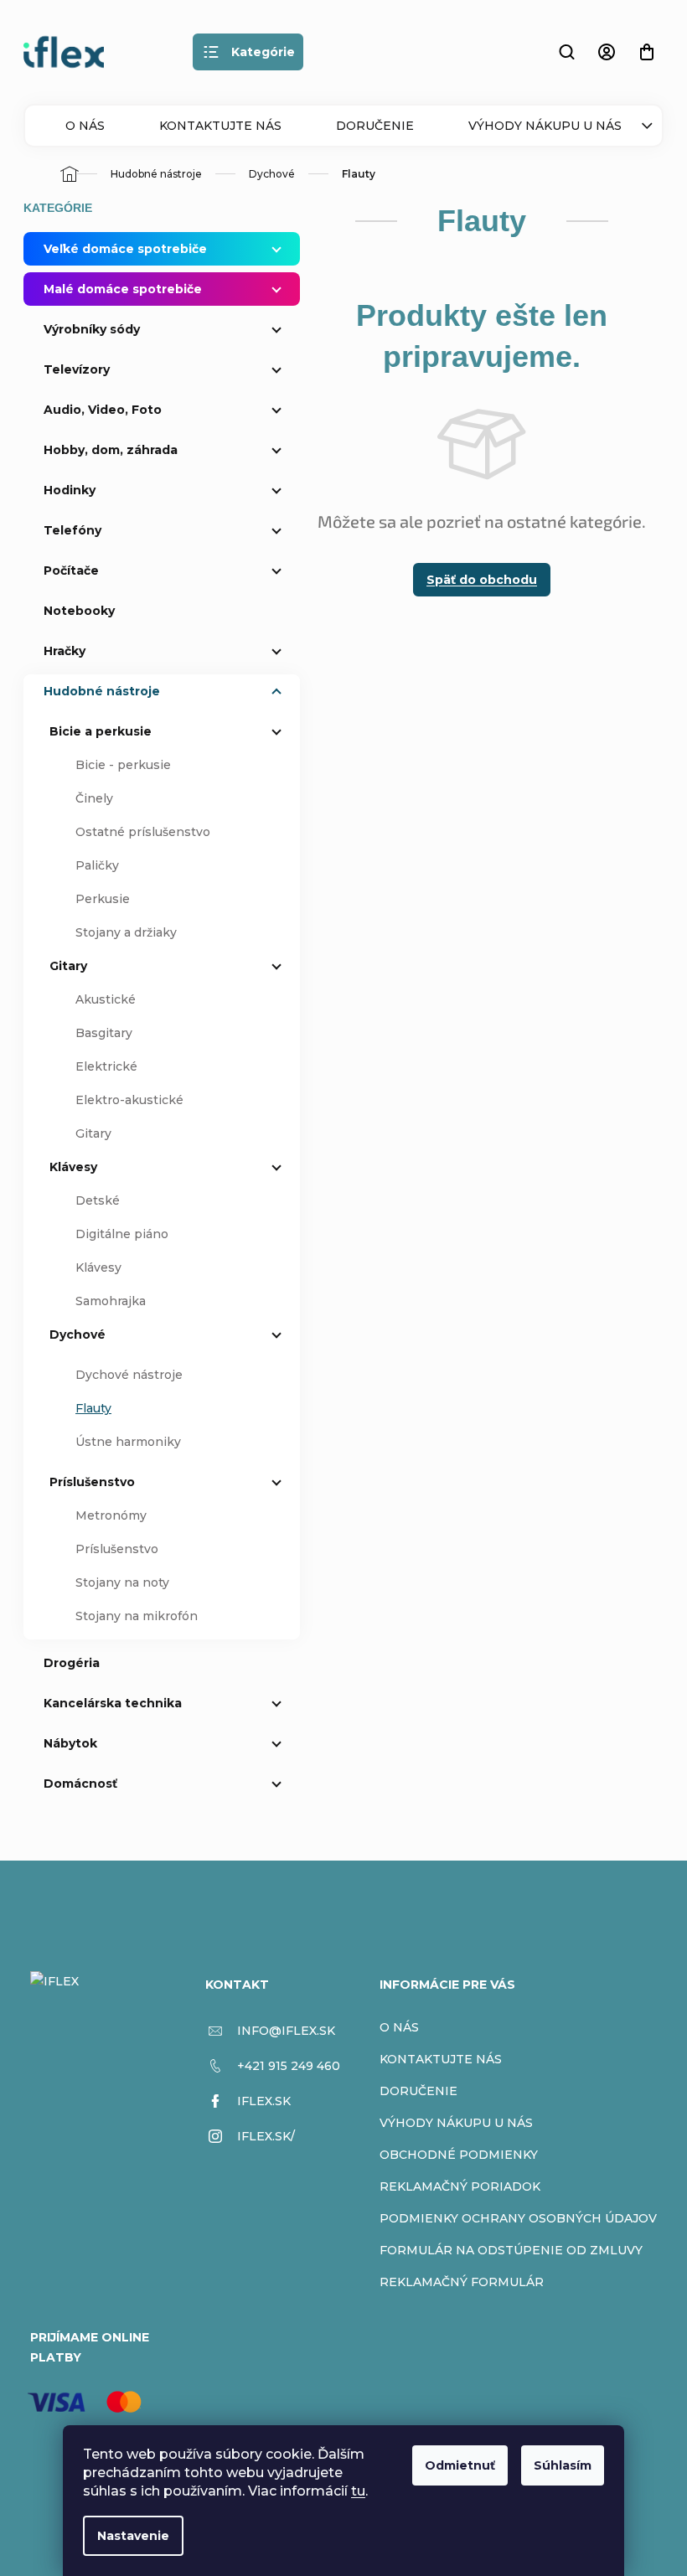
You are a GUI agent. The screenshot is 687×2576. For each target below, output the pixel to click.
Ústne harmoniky (128, 1442)
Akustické (106, 999)
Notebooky (79, 611)
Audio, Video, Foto (103, 410)
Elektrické (106, 1066)
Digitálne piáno (122, 1234)
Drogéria (72, 1663)
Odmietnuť (460, 2465)
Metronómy (111, 1515)
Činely (94, 798)
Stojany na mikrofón (137, 1616)
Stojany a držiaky (126, 932)
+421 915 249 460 (289, 2066)
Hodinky (70, 490)
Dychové (77, 1334)
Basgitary (104, 1033)
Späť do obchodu (482, 580)
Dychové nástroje (129, 1375)
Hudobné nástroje (102, 691)
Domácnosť (80, 1784)
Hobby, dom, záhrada (111, 450)
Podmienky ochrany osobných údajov (518, 2218)
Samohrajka (111, 1301)
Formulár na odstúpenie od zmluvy (511, 2250)
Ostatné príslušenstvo (143, 832)
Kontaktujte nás (220, 126)
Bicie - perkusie (123, 765)
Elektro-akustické (129, 1100)
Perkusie (103, 899)
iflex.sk (264, 2101)
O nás (85, 126)
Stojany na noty (122, 1582)
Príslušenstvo (92, 1482)
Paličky (97, 865)
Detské (98, 1200)
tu (358, 2491)
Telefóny (72, 530)
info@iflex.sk (286, 2031)
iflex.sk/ (266, 2136)
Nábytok (70, 1743)
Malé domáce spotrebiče (123, 289)
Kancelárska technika (113, 1703)
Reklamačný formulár (462, 2282)
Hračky (65, 651)
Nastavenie (133, 2536)
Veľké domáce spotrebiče (125, 249)
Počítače (71, 570)
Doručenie (375, 126)
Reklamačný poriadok (460, 2186)
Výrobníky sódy (92, 329)
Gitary (68, 966)
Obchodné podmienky (459, 2155)
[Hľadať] (566, 52)
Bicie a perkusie (101, 731)
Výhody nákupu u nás (545, 126)
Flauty (93, 1408)
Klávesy (73, 1167)
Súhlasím (563, 2465)
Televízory (77, 369)
